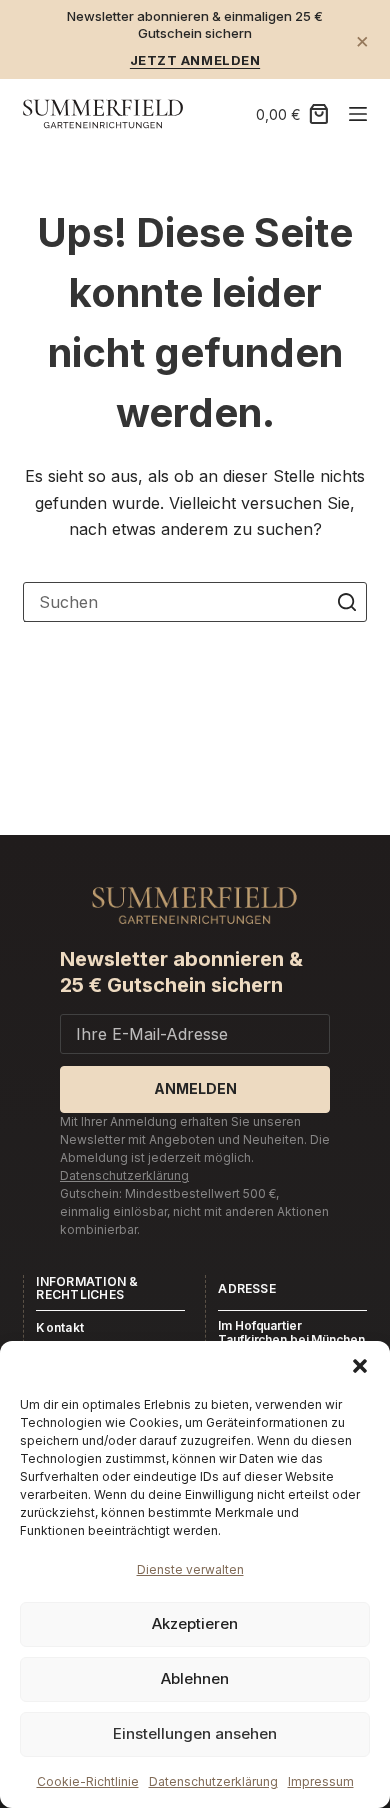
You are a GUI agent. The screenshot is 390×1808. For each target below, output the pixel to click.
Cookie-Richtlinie (88, 1781)
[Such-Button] (347, 602)
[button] (360, 1366)
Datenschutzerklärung (213, 1781)
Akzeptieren (195, 1623)
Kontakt (60, 1327)
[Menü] (358, 114)
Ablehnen (195, 1678)
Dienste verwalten (190, 1569)
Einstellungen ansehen (195, 1733)
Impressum (321, 1781)
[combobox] (175, 602)
